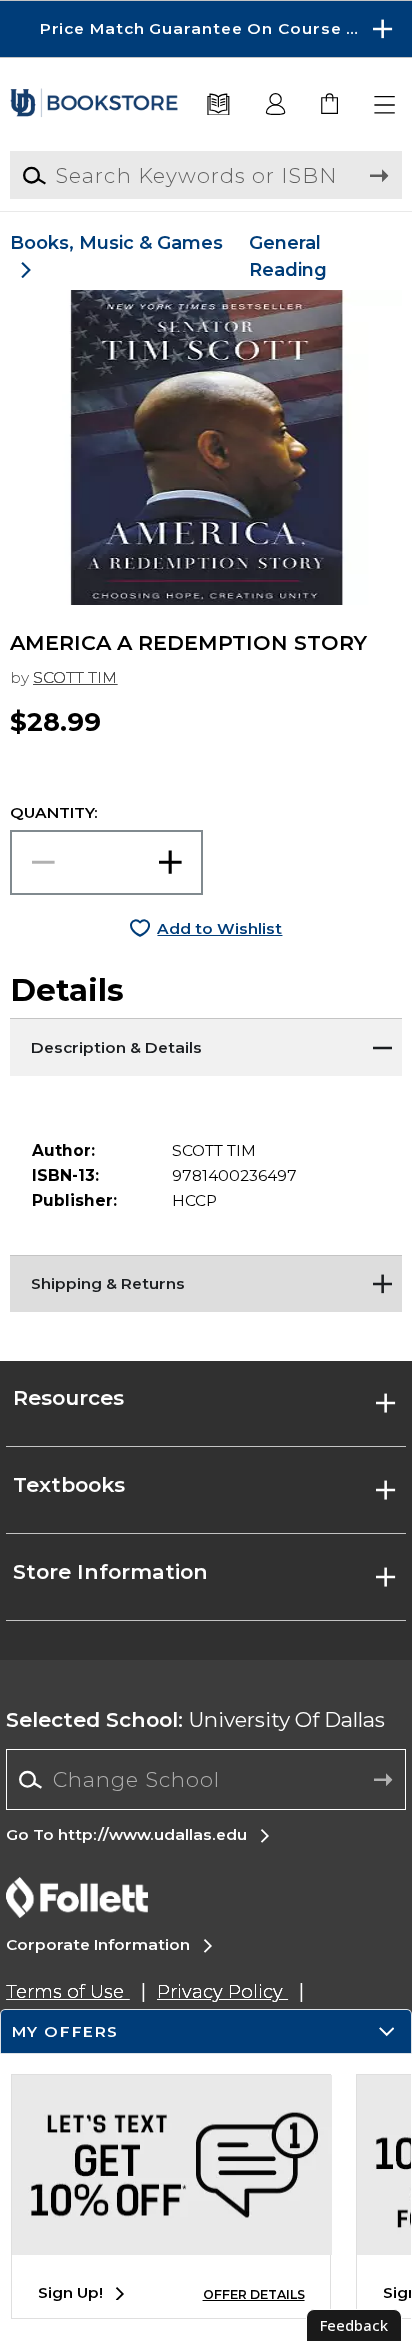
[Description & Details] (205, 1043)
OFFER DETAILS (254, 2294)
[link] (330, 105)
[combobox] (205, 1780)
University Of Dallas (195, 1719)
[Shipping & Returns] (205, 1280)
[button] (206, 29)
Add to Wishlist (219, 928)
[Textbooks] (219, 105)
